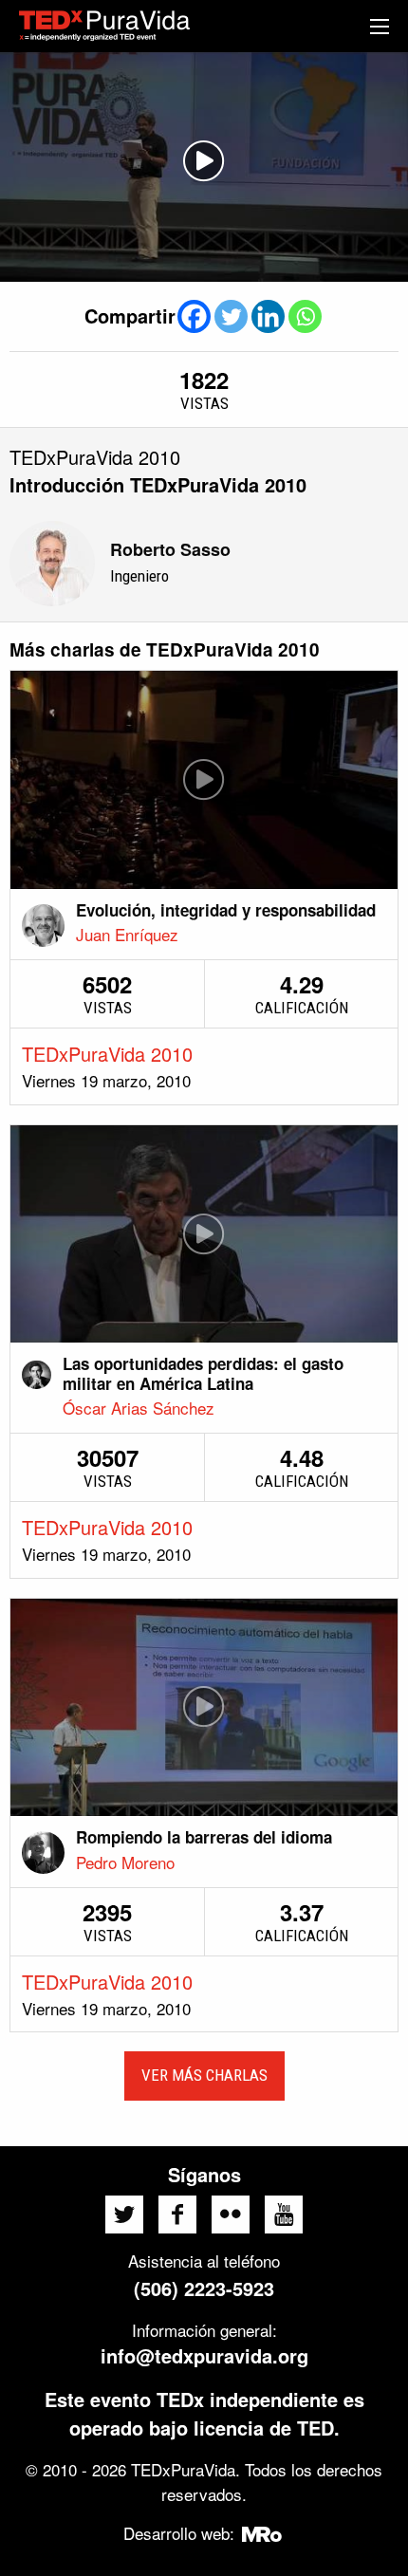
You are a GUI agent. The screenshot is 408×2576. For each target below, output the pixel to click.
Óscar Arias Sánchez (139, 1408)
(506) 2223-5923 (204, 2288)
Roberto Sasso (170, 549)
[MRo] (262, 2533)
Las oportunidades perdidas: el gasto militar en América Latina (203, 1373)
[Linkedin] (268, 316)
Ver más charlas (204, 2075)
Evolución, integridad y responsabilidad (226, 910)
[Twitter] (231, 316)
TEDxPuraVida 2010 (107, 1054)
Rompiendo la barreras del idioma (204, 1837)
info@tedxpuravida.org (204, 2355)
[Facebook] (194, 316)
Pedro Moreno (125, 1862)
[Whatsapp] (305, 316)
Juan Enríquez (127, 934)
